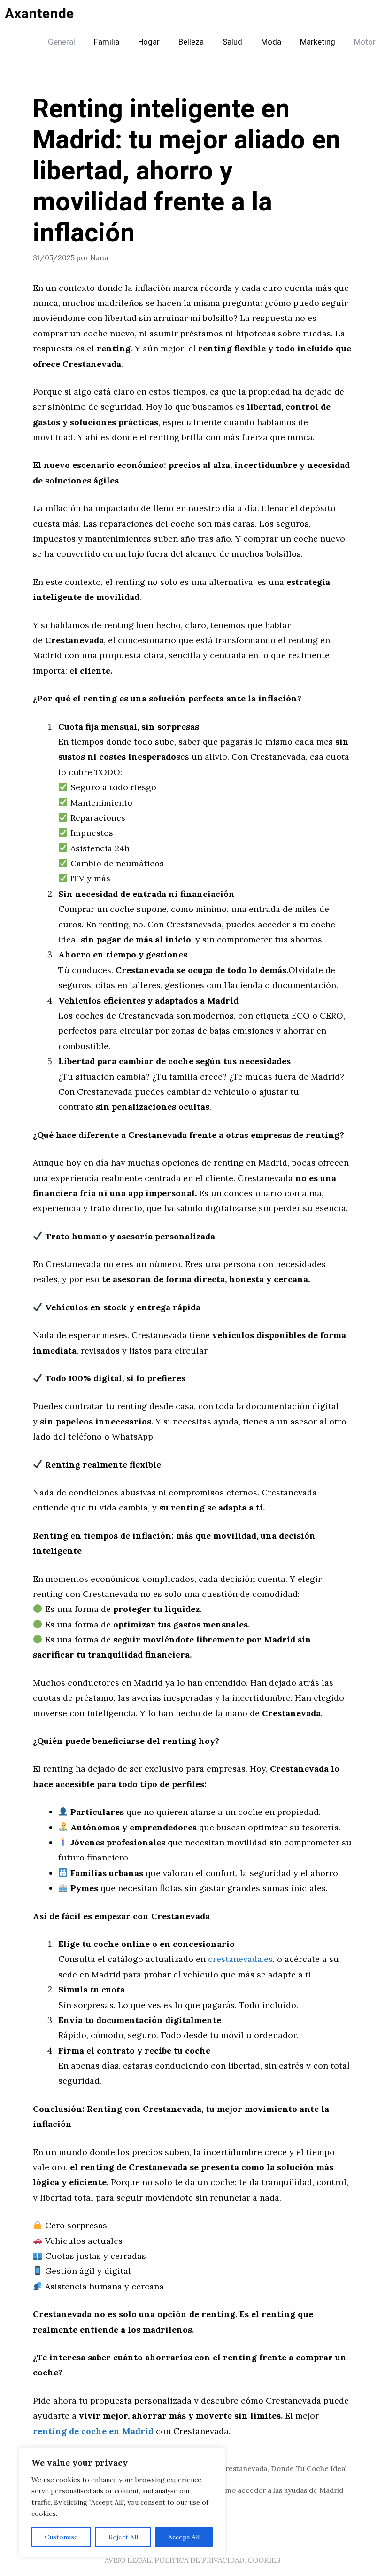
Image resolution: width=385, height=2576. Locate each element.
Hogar (149, 42)
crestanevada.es (240, 1959)
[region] (122, 2502)
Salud (232, 42)
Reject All (123, 2537)
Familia (107, 42)
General (62, 42)
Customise (61, 2537)
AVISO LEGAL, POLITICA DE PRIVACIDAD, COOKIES (192, 2560)
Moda (271, 42)
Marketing (318, 42)
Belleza (191, 42)
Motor (365, 42)
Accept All (184, 2537)
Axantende (39, 14)
